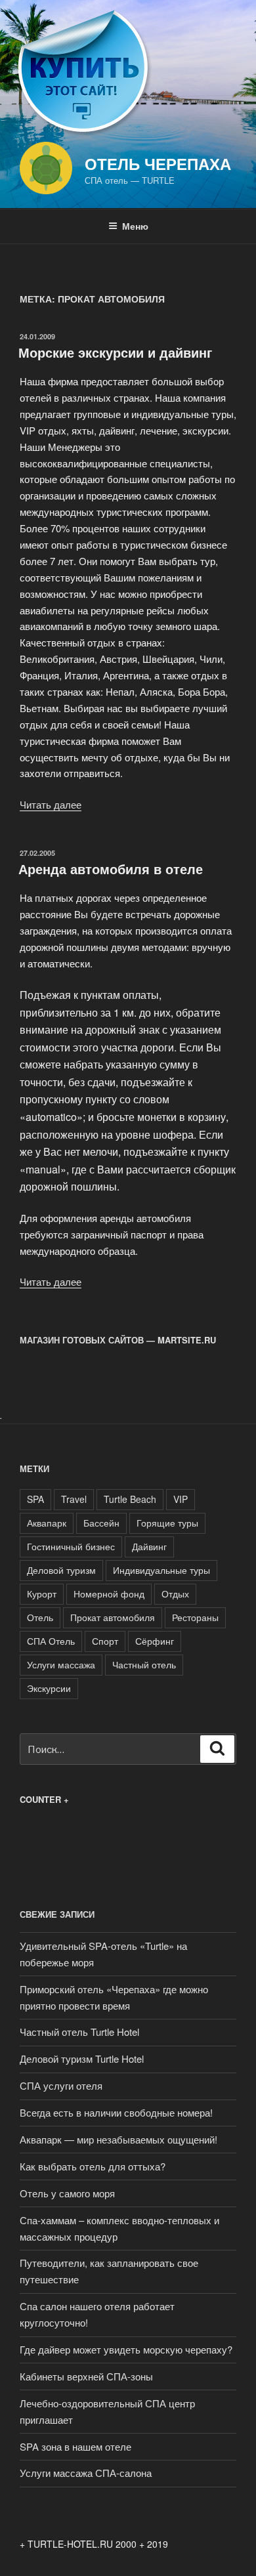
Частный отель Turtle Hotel (79, 2032)
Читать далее (51, 804)
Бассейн (101, 1523)
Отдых (175, 1594)
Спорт (105, 1641)
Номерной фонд (109, 1594)
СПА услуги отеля (61, 2085)
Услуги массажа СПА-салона (86, 2473)
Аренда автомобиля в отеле (111, 869)
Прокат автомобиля (113, 1617)
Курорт (42, 1594)
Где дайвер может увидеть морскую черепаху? (126, 2349)
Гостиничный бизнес (71, 1546)
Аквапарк (47, 1523)
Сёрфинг (155, 1641)
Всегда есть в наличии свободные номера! (116, 2112)
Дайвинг (149, 1546)
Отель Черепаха (158, 163)
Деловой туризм (61, 1570)
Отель (40, 1617)
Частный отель (144, 1664)
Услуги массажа (61, 1664)
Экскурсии (49, 1688)
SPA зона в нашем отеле (75, 2446)
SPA (35, 1499)
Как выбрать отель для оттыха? (93, 2166)
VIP (181, 1499)
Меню (135, 226)
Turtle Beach (130, 1499)
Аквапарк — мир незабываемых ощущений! (118, 2139)
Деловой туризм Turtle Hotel (82, 2059)
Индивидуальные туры (161, 1570)
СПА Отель (51, 1641)
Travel (74, 1499)
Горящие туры (167, 1523)
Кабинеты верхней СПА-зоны (86, 2376)
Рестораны (195, 1617)
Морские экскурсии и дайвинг (115, 352)
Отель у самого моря (67, 2193)
